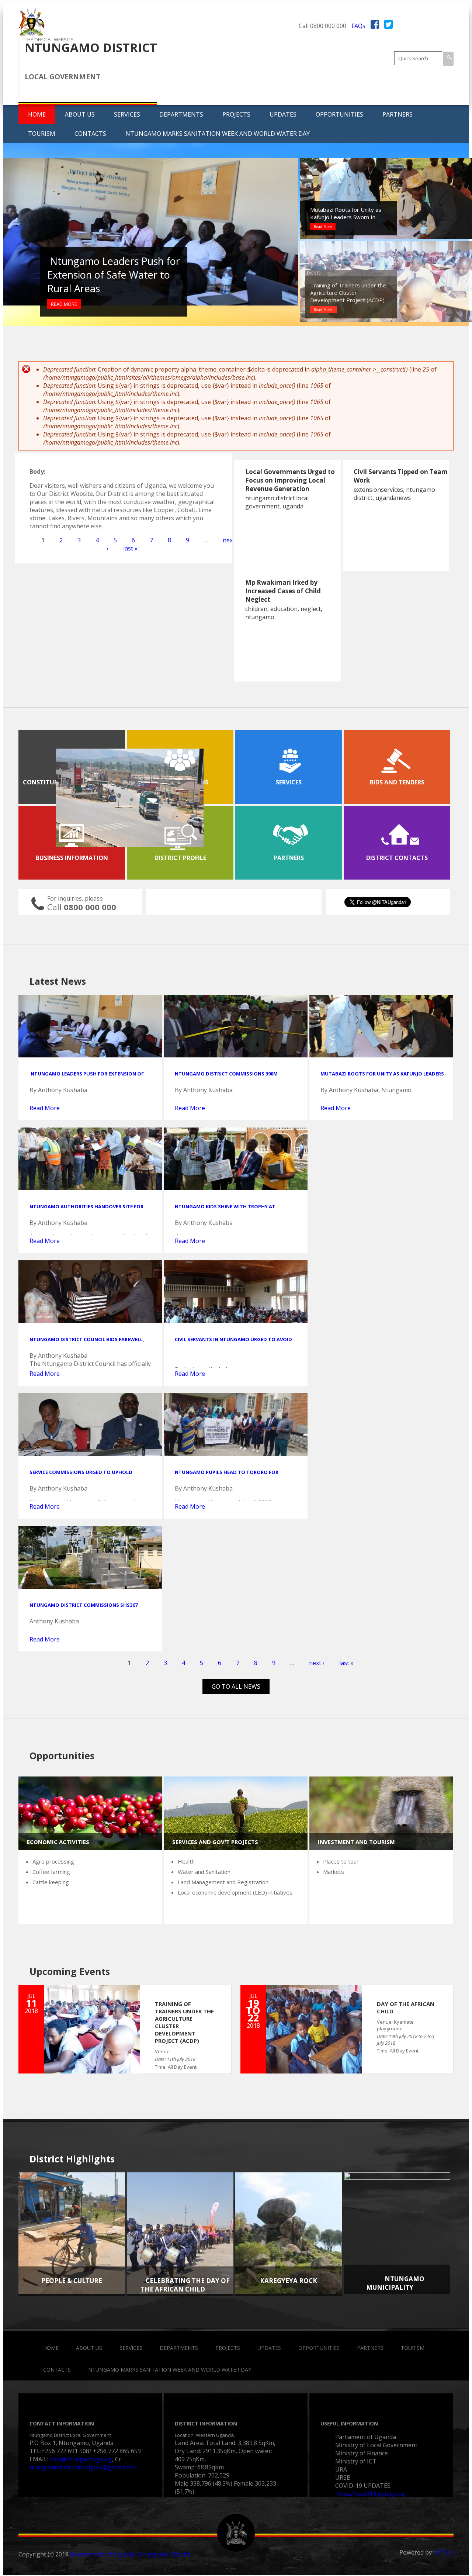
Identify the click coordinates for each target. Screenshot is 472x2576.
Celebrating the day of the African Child (185, 2285)
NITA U (443, 2552)
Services (127, 114)
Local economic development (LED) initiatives (235, 1892)
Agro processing (53, 1861)
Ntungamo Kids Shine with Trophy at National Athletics (225, 1210)
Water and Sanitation (204, 1872)
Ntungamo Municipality (395, 2283)
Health (186, 1861)
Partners (398, 114)
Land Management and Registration (223, 1882)
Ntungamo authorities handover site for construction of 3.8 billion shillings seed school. (350, 210)
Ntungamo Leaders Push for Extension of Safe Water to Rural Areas (87, 1077)
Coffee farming (51, 1872)
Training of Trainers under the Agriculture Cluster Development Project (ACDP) (348, 293)
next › (317, 1663)
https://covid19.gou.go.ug (370, 2494)
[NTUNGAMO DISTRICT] (31, 34)
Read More (64, 304)
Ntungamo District (164, 2554)
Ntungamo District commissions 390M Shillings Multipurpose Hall (110, 275)
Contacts (90, 134)
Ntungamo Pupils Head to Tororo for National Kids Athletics (227, 1475)
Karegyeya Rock (289, 2281)
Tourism (42, 134)
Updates (283, 114)
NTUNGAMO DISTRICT (91, 47)
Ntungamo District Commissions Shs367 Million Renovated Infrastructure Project (87, 1608)
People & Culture (72, 2281)
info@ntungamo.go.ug (81, 2459)
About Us (80, 114)
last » (130, 548)
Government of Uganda (103, 2554)
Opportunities (339, 114)
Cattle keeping (51, 1882)
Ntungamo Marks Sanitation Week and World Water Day (218, 134)
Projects (236, 114)
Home (37, 114)
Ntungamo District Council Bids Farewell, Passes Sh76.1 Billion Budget (87, 1343)
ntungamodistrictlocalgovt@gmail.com (82, 2467)
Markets (334, 1872)
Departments (181, 114)
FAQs (358, 26)
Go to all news (236, 1686)
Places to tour (341, 1861)
